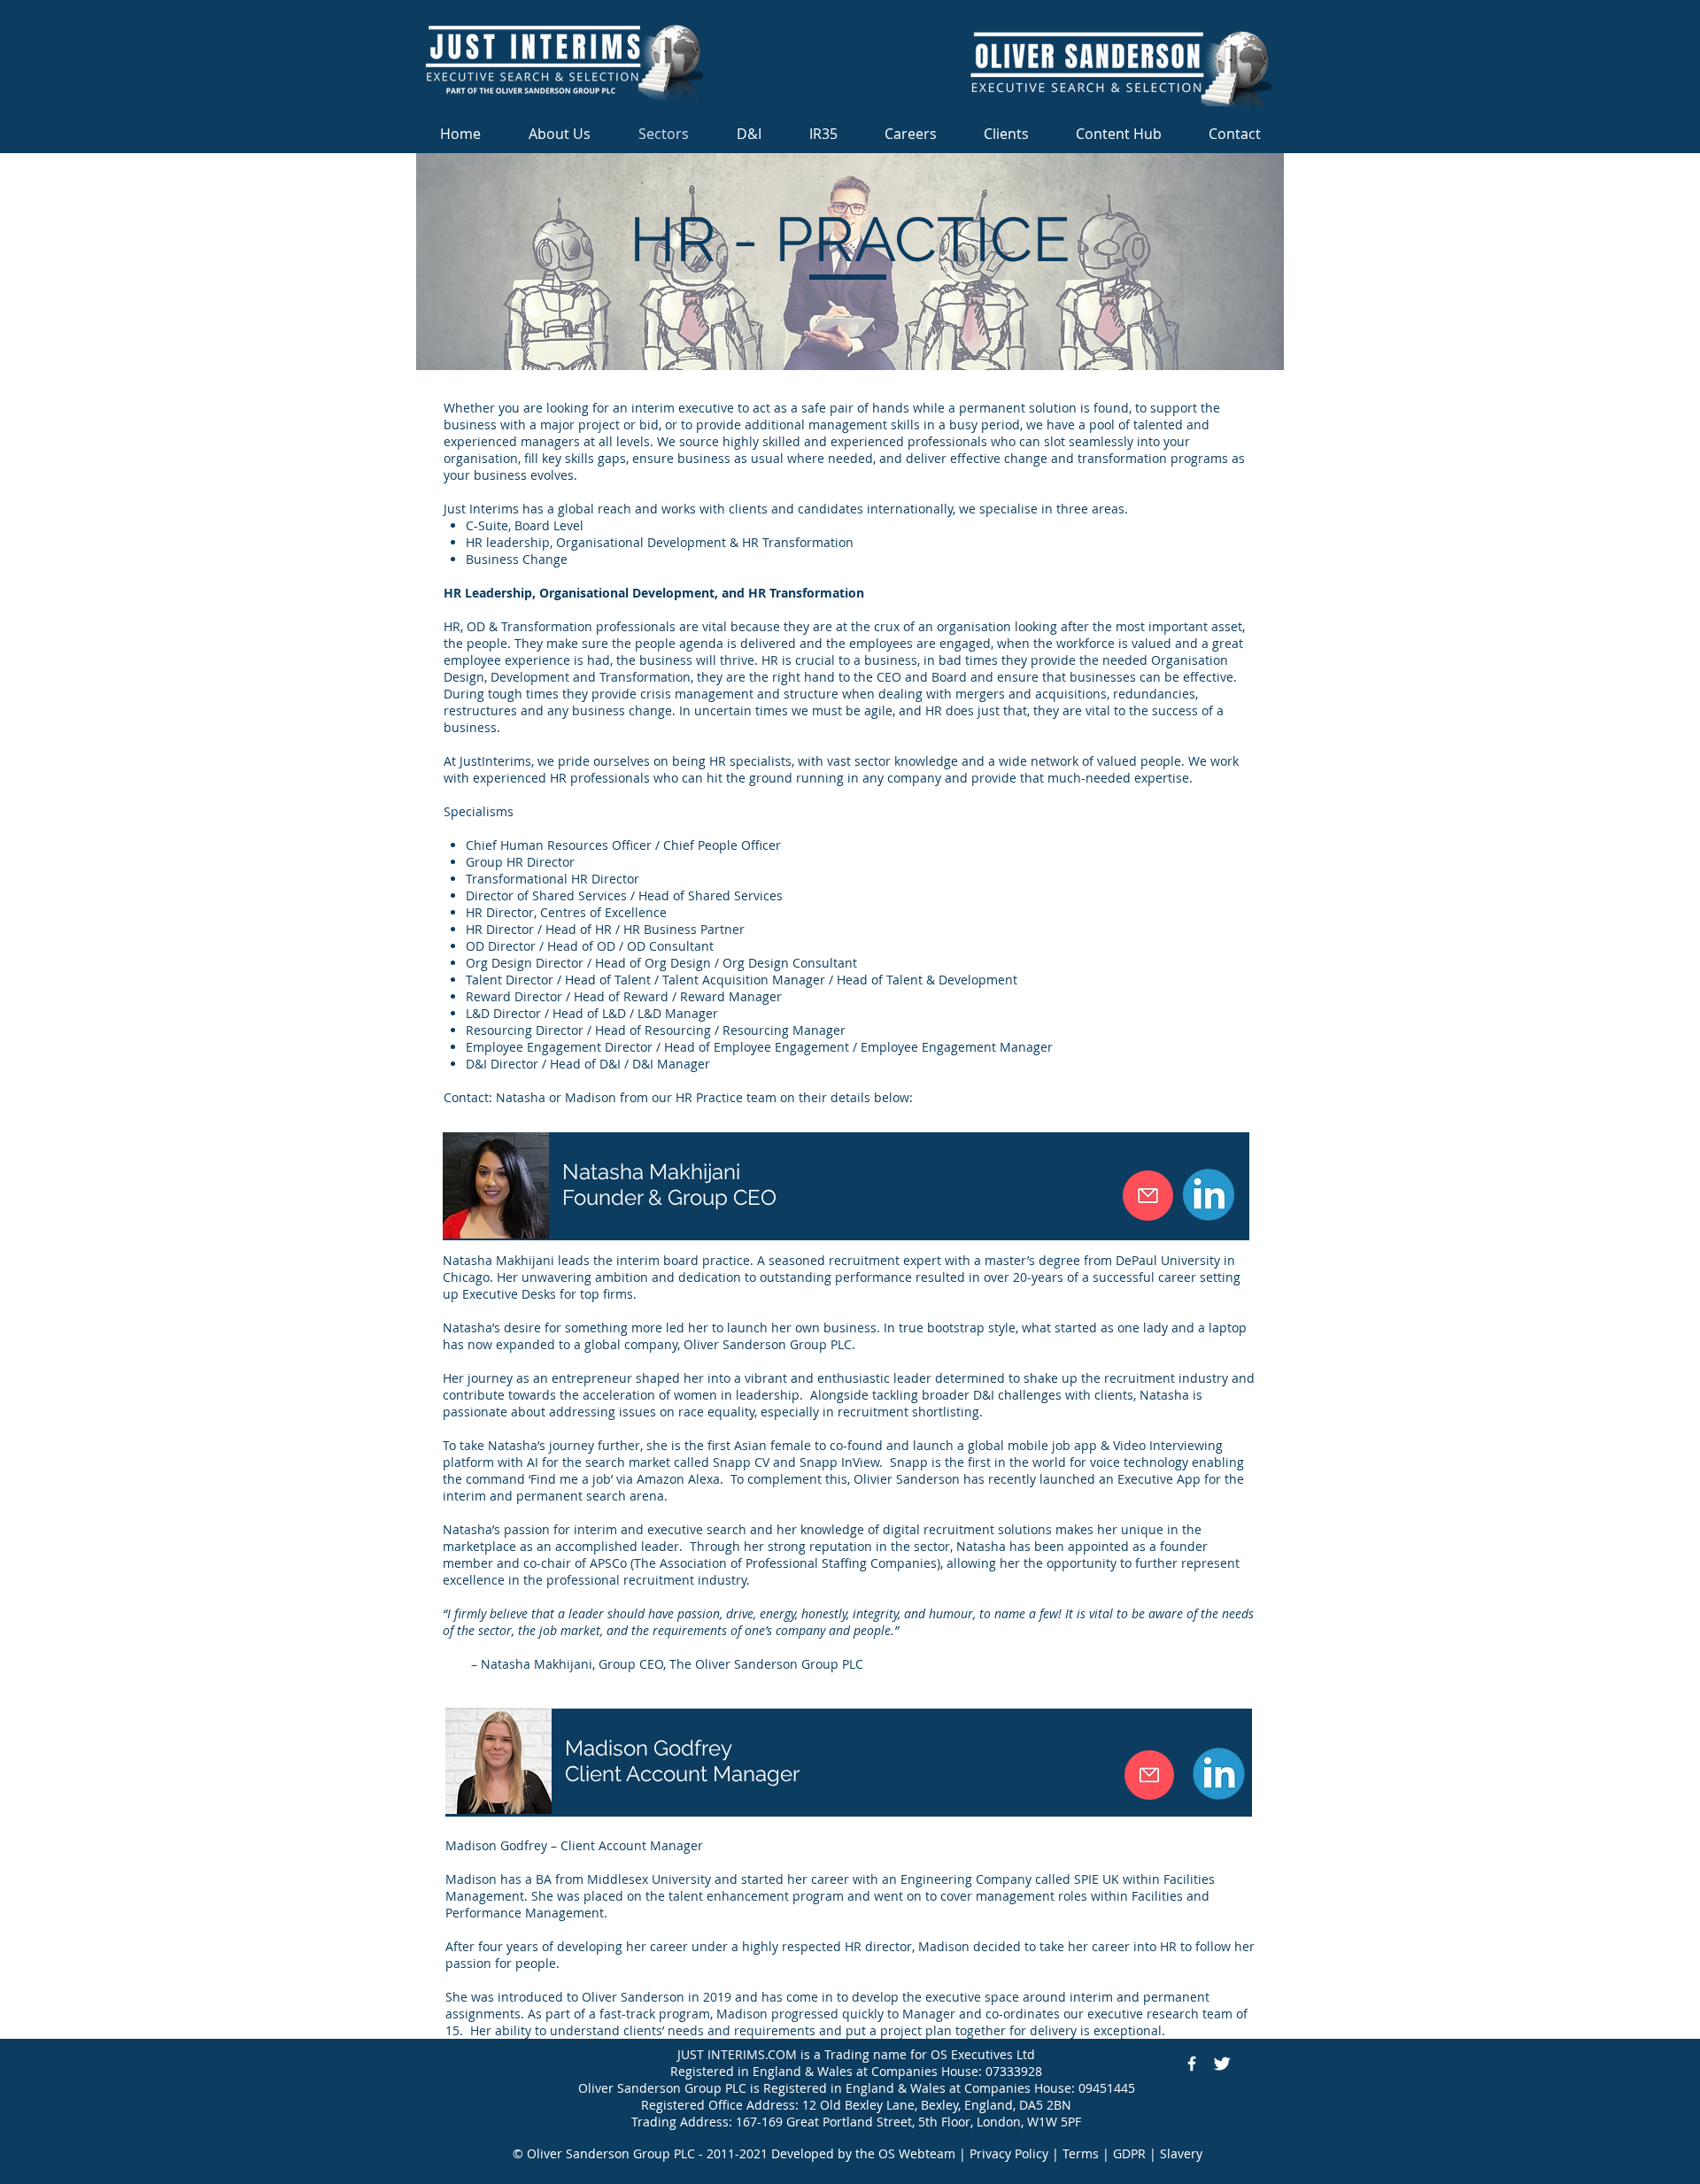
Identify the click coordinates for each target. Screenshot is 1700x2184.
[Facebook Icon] (1192, 2064)
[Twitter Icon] (1222, 2064)
